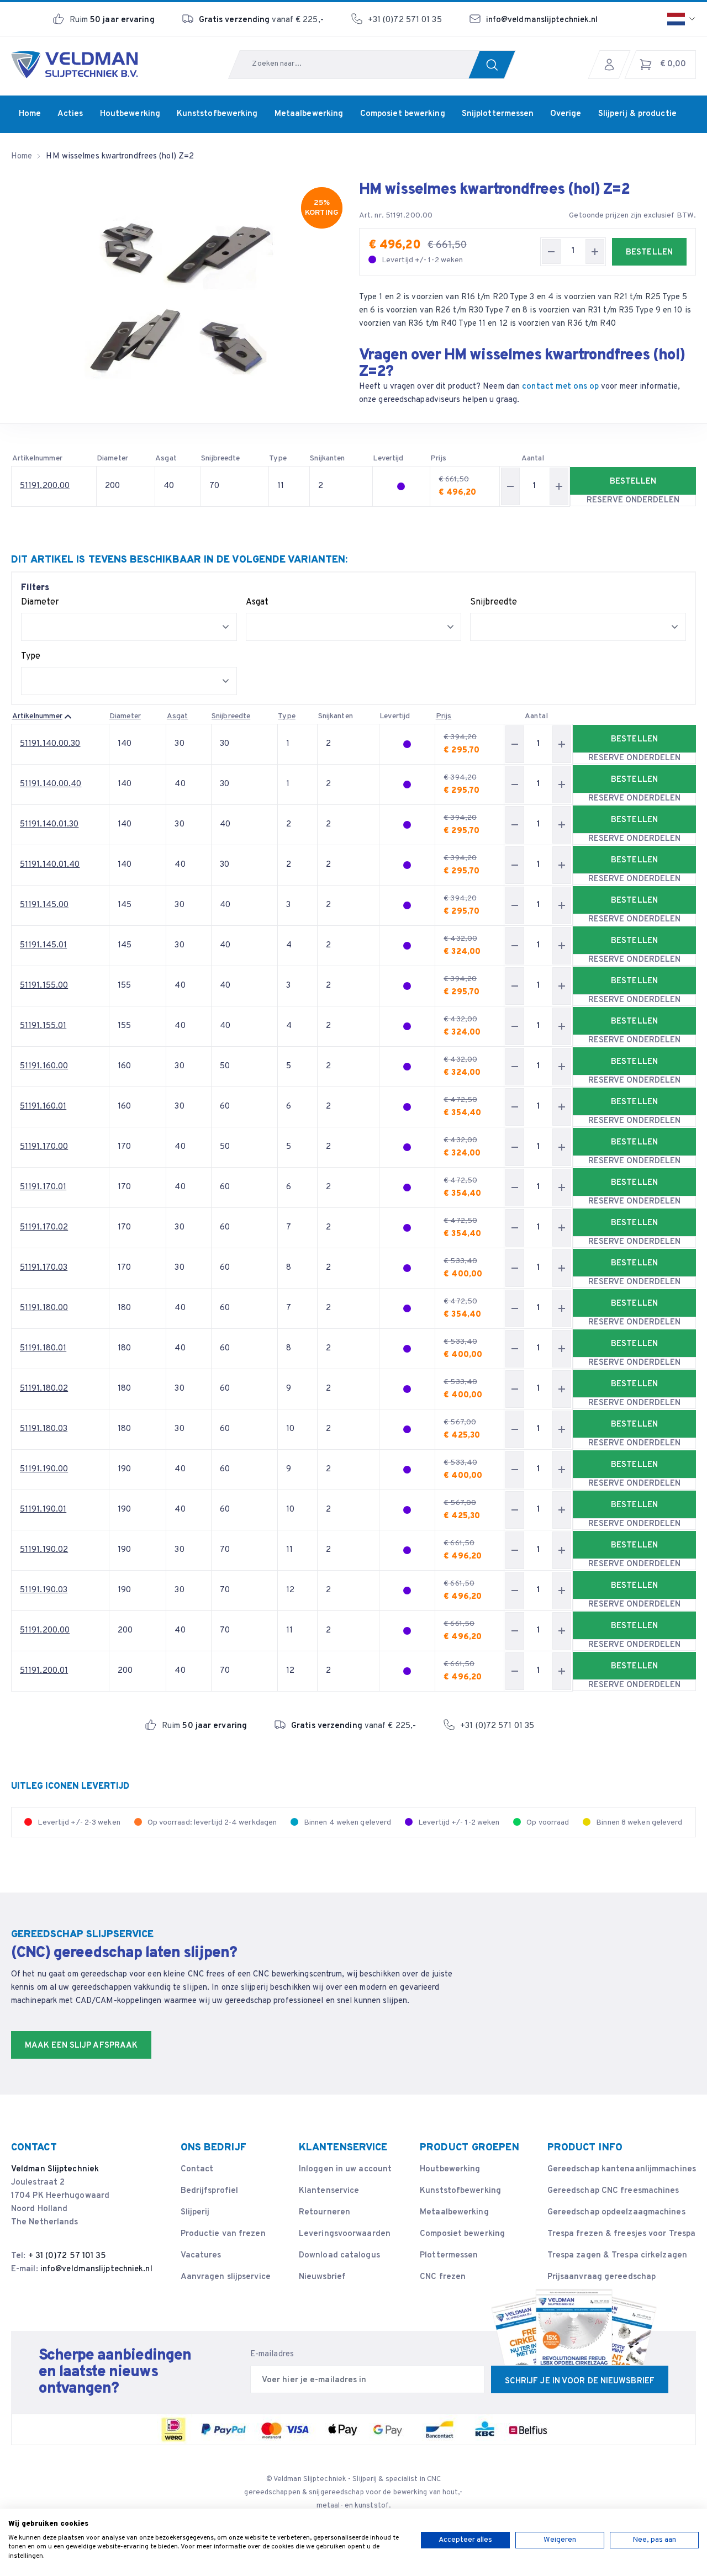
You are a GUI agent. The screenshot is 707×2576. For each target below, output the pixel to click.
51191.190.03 (44, 1590)
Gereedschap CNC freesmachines (613, 2191)
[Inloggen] (612, 65)
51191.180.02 (44, 1389)
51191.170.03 (44, 1268)
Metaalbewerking (454, 2212)
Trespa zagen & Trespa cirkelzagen (617, 2256)
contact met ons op (560, 387)
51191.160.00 (44, 1066)
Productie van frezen (223, 2234)
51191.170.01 (43, 1187)
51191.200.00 (45, 486)
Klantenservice (329, 2191)
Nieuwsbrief (322, 2277)
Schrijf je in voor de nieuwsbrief (580, 2381)
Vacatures (201, 2256)
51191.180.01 (43, 1348)
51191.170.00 (44, 1147)
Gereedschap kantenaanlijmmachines (622, 2169)
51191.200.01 (44, 1671)
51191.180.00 (44, 1308)
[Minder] (551, 251)
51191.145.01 (43, 945)
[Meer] (595, 251)
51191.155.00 (44, 986)
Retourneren (325, 2212)
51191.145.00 (44, 905)
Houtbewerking (450, 2169)
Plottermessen (449, 2256)
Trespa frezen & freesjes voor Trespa (622, 2234)
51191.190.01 (43, 1510)
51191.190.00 (44, 1469)
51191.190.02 (44, 1550)
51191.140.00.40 (51, 784)
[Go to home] (75, 65)
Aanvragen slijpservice (226, 2277)
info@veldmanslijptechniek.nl (542, 20)
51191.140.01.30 (49, 825)
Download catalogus (339, 2256)
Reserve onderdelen (633, 500)
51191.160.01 (43, 1107)
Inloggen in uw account (345, 2169)
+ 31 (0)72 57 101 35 (67, 2256)
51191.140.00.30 (50, 744)
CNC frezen (443, 2277)
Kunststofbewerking (460, 2191)
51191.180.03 (44, 1429)
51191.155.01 (43, 1026)
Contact (197, 2169)
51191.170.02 (44, 1228)
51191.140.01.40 (50, 865)
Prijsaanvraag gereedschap (602, 2277)
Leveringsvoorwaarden (345, 2234)
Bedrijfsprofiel (210, 2191)
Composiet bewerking (462, 2234)
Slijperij (195, 2212)
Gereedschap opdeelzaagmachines (616, 2212)
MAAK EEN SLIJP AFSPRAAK (81, 2046)
